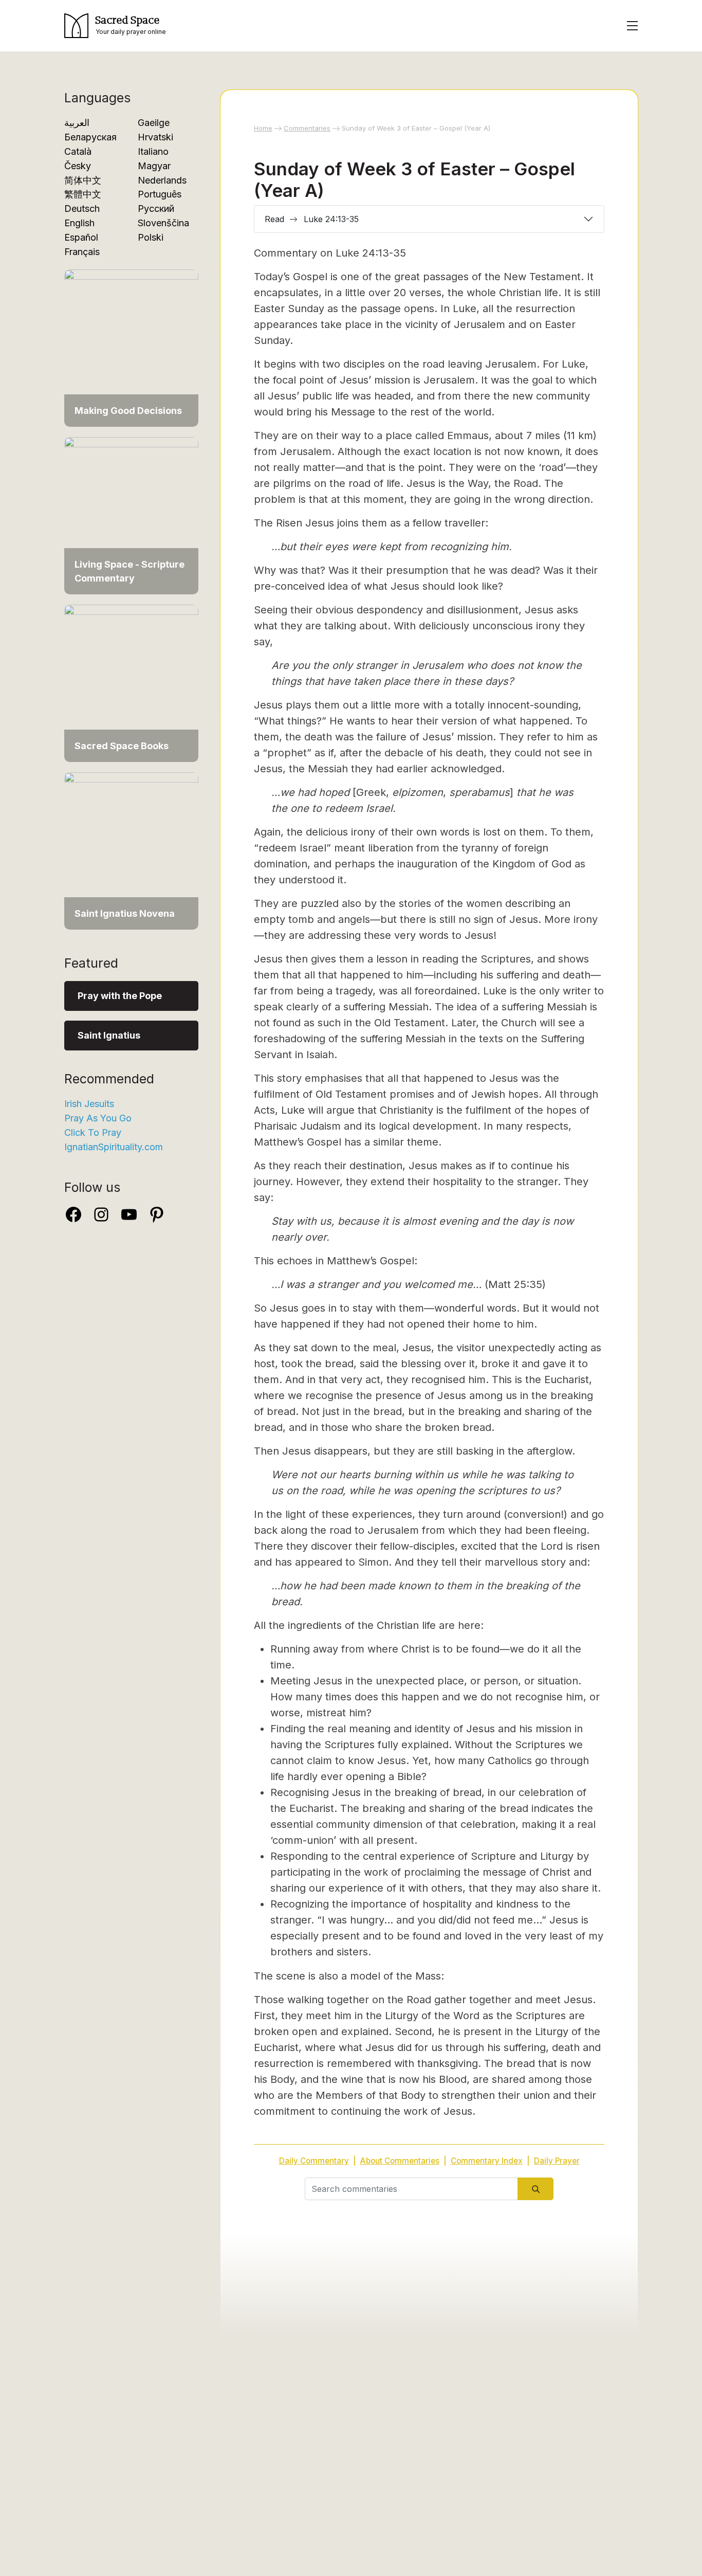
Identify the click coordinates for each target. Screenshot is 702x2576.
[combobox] (411, 2189)
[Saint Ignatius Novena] (131, 846)
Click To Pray (93, 1132)
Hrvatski (155, 137)
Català (78, 151)
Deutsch (82, 208)
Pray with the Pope (120, 996)
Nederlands (162, 180)
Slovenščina (163, 223)
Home (263, 128)
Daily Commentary (314, 2161)
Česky (78, 166)
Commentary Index (487, 2161)
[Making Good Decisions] (131, 343)
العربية (77, 123)
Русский (156, 208)
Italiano (153, 151)
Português (160, 194)
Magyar (154, 166)
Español (81, 237)
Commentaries (307, 128)
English (79, 223)
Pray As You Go (98, 1118)
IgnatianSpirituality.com (114, 1147)
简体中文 (83, 180)
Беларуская (90, 137)
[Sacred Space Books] (131, 678)
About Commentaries (400, 2161)
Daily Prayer (557, 2161)
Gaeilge (154, 123)
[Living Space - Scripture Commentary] (131, 510)
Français (82, 252)
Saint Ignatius (109, 1035)
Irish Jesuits (89, 1104)
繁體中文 (83, 194)
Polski (151, 237)
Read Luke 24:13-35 (312, 219)
